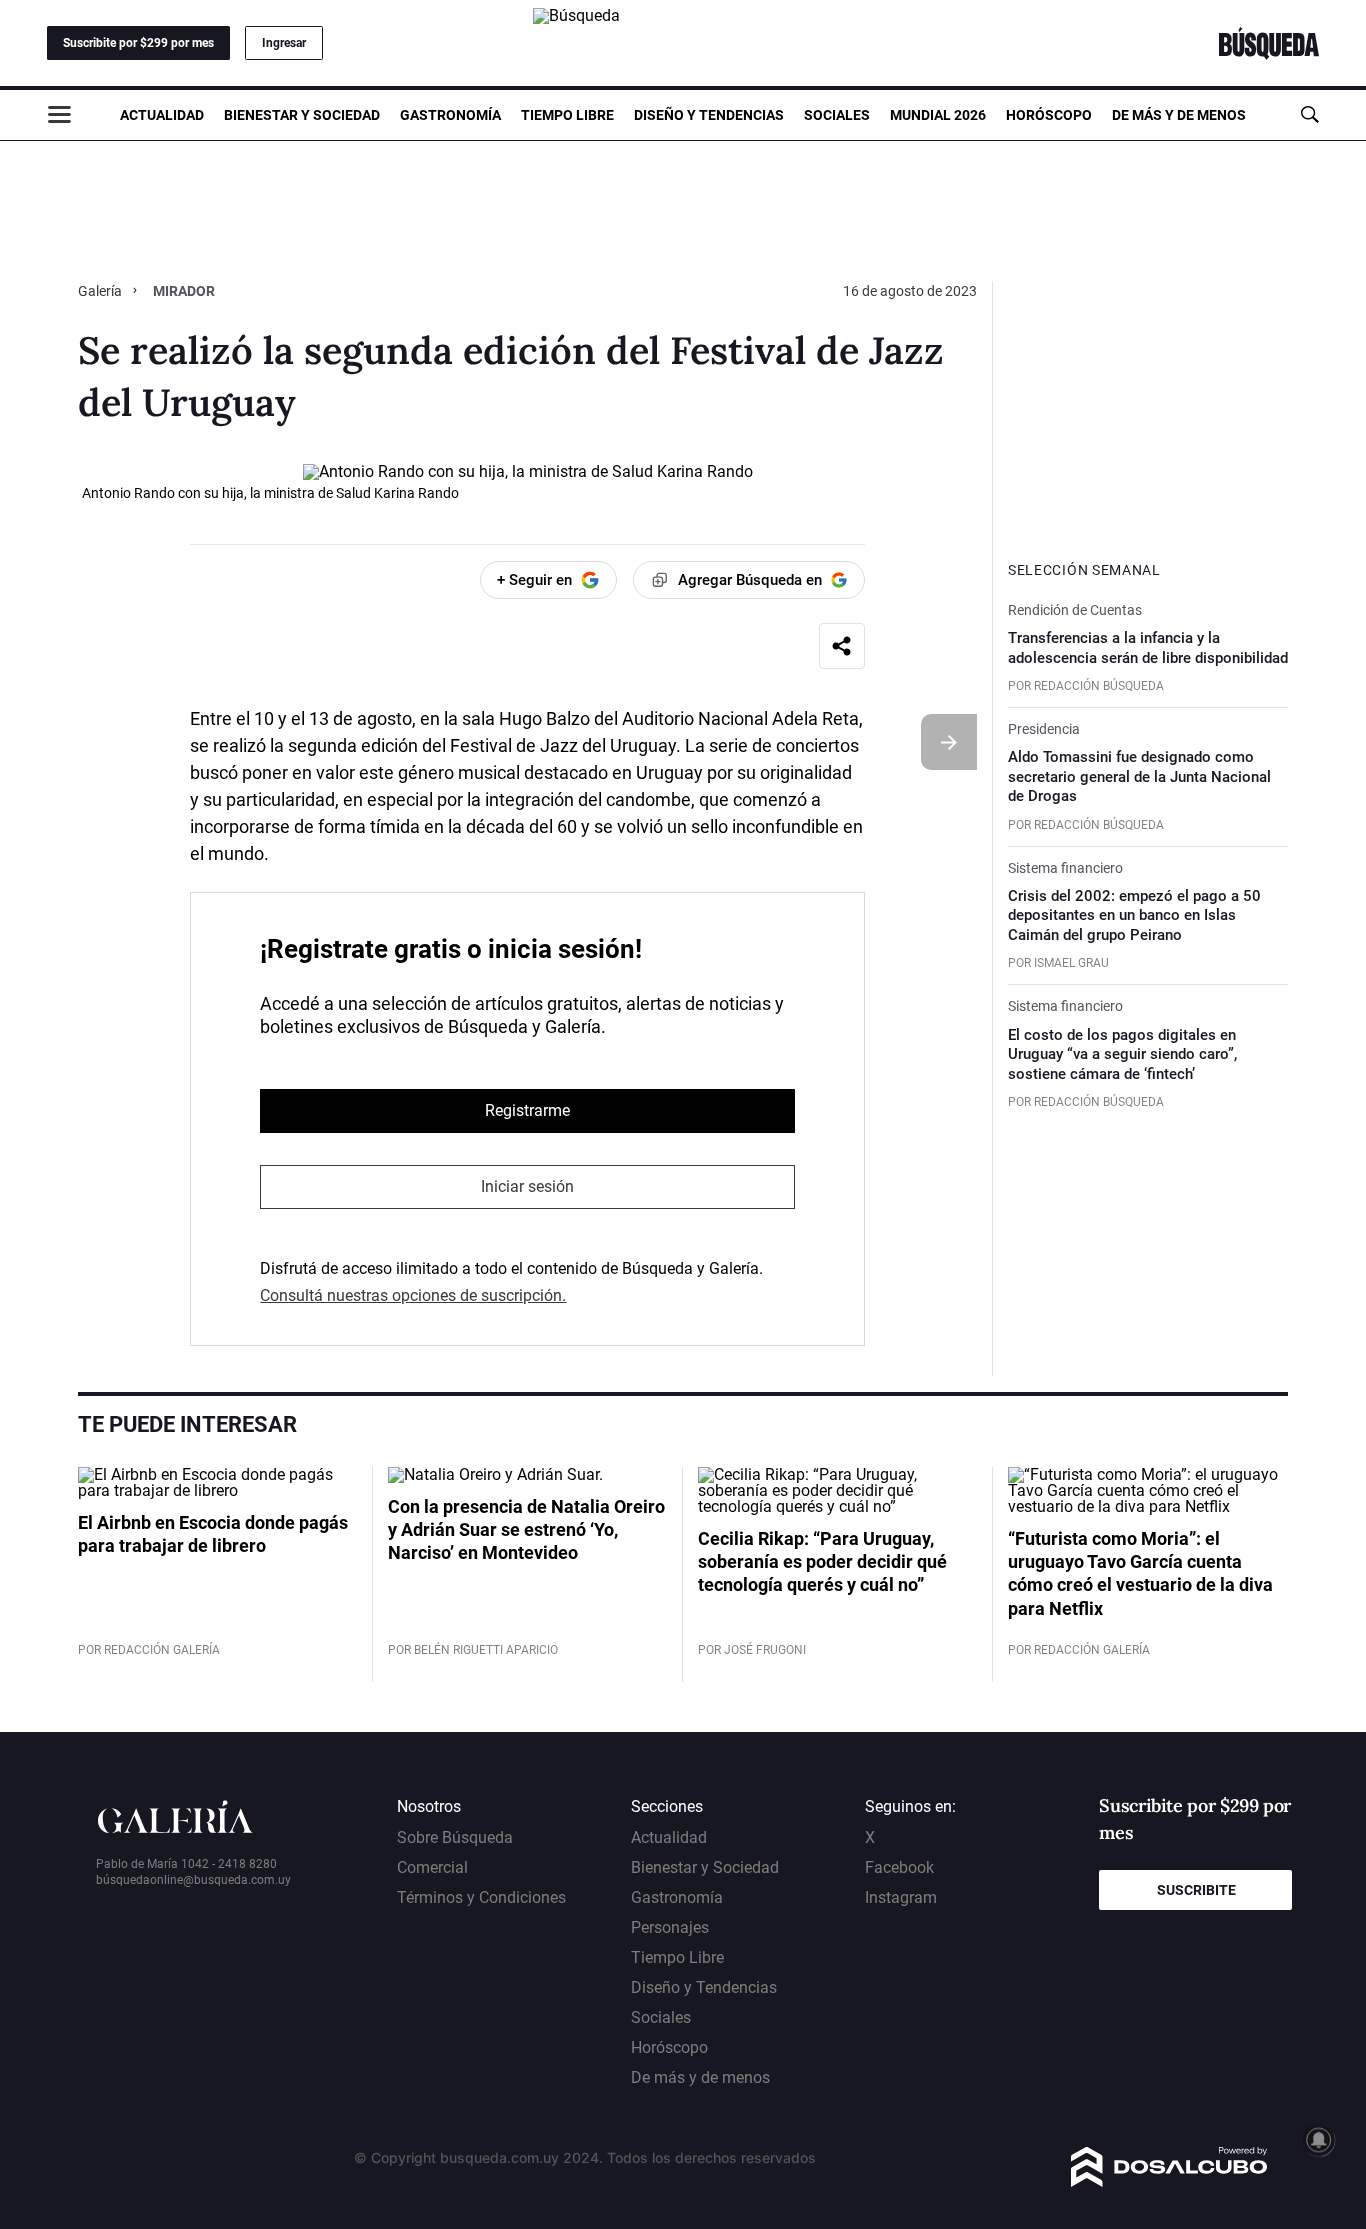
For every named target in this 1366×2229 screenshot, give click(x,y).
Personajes (670, 1927)
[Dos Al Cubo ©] (1169, 2181)
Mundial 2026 (938, 115)
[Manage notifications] (1319, 2140)
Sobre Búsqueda (455, 1837)
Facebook (899, 1867)
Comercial (432, 1867)
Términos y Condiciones (481, 1897)
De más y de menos (1179, 115)
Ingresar (284, 43)
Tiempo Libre (567, 115)
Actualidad (162, 115)
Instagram (901, 1897)
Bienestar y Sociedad (302, 115)
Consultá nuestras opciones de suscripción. (413, 1295)
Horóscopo (1049, 115)
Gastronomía (450, 115)
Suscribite (1196, 1890)
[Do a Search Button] (1309, 114)
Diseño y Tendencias (709, 115)
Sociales (837, 115)
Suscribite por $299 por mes (138, 43)
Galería (101, 291)
